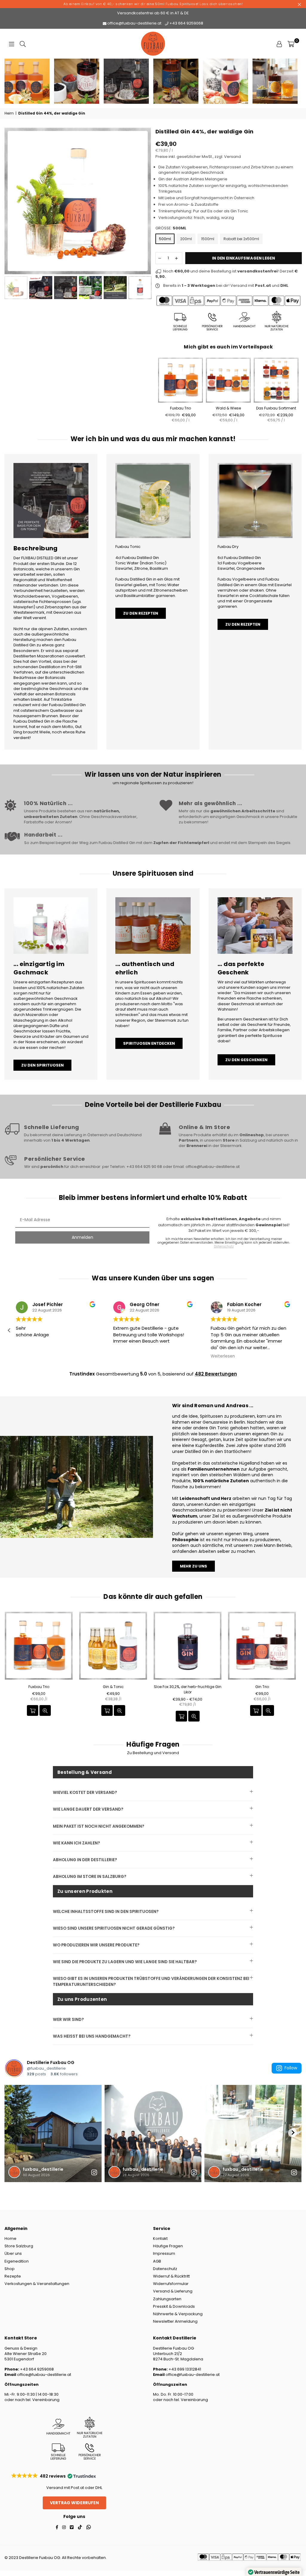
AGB (157, 2261)
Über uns (13, 2253)
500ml (165, 239)
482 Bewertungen (216, 1374)
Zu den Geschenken (246, 1060)
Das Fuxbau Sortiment (276, 408)
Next (146, 201)
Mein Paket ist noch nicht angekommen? (99, 1826)
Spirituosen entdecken (149, 1043)
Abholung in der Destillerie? (85, 1860)
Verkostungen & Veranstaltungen (37, 2284)
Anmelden (82, 1237)
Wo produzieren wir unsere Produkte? (96, 1945)
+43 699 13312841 (184, 2369)
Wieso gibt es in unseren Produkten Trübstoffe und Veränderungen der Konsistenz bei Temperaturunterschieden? (151, 1981)
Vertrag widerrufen (74, 2503)
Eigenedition (17, 2261)
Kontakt (160, 2238)
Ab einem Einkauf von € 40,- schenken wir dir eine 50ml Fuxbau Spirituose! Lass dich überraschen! (153, 4)
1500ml (208, 239)
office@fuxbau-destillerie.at (134, 23)
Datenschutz (165, 2269)
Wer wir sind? (68, 2020)
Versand (232, 157)
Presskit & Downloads (174, 2306)
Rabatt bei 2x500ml (241, 239)
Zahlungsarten (167, 2299)
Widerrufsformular (171, 2284)
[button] (297, 1330)
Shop (10, 2269)
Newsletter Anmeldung (175, 2321)
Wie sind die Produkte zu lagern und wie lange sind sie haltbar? (125, 1962)
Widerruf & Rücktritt (171, 2276)
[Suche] (23, 44)
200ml (186, 239)
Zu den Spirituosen (42, 1065)
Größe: (171, 228)
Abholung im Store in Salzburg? (90, 1877)
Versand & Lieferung (173, 2291)
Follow (291, 2068)
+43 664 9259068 (186, 23)
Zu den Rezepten (141, 613)
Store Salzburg (19, 2246)
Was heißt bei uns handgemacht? (92, 2036)
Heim (9, 113)
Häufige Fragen (168, 2246)
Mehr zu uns (193, 1566)
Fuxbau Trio (180, 408)
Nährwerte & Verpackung (178, 2314)
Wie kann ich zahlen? (76, 1843)
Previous (10, 201)
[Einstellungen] (279, 44)
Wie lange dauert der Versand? (88, 1809)
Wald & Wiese (228, 408)
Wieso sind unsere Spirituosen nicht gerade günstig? (114, 1928)
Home (10, 2238)
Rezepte (13, 2276)
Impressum (164, 2253)
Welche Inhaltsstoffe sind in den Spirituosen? (106, 1912)
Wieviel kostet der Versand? (85, 1793)
